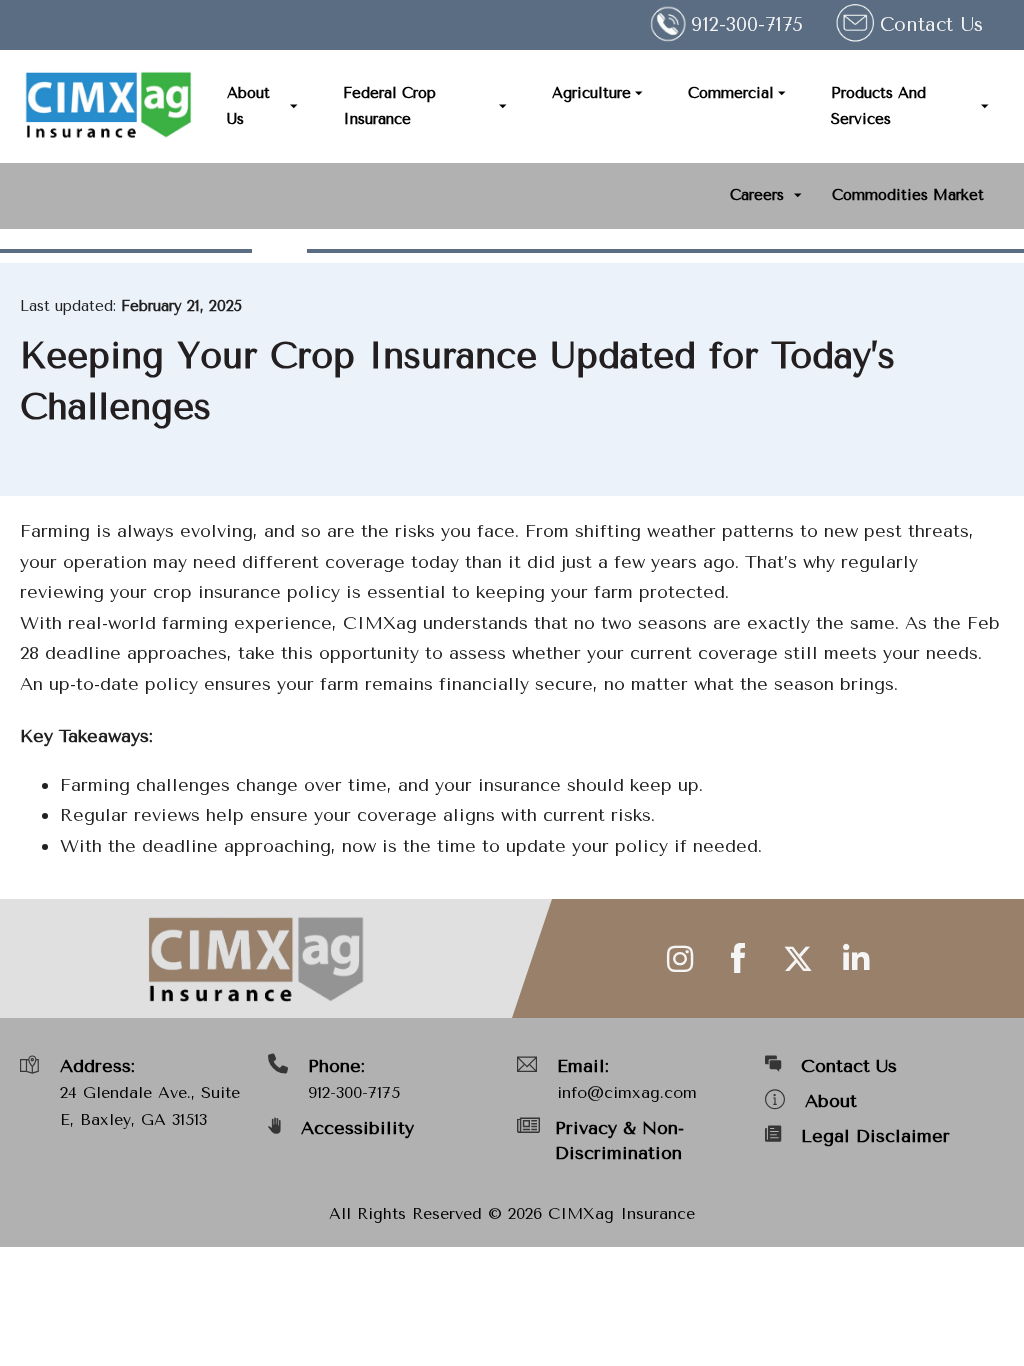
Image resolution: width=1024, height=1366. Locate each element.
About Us (248, 106)
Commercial (731, 93)
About (831, 1101)
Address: (97, 1066)
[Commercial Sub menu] (782, 93)
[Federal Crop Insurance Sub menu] (503, 106)
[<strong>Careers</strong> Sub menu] (798, 195)
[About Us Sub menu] (294, 106)
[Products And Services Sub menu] (985, 106)
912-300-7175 (354, 1092)
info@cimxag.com (627, 1092)
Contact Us (931, 25)
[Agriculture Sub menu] (639, 93)
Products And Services (878, 106)
